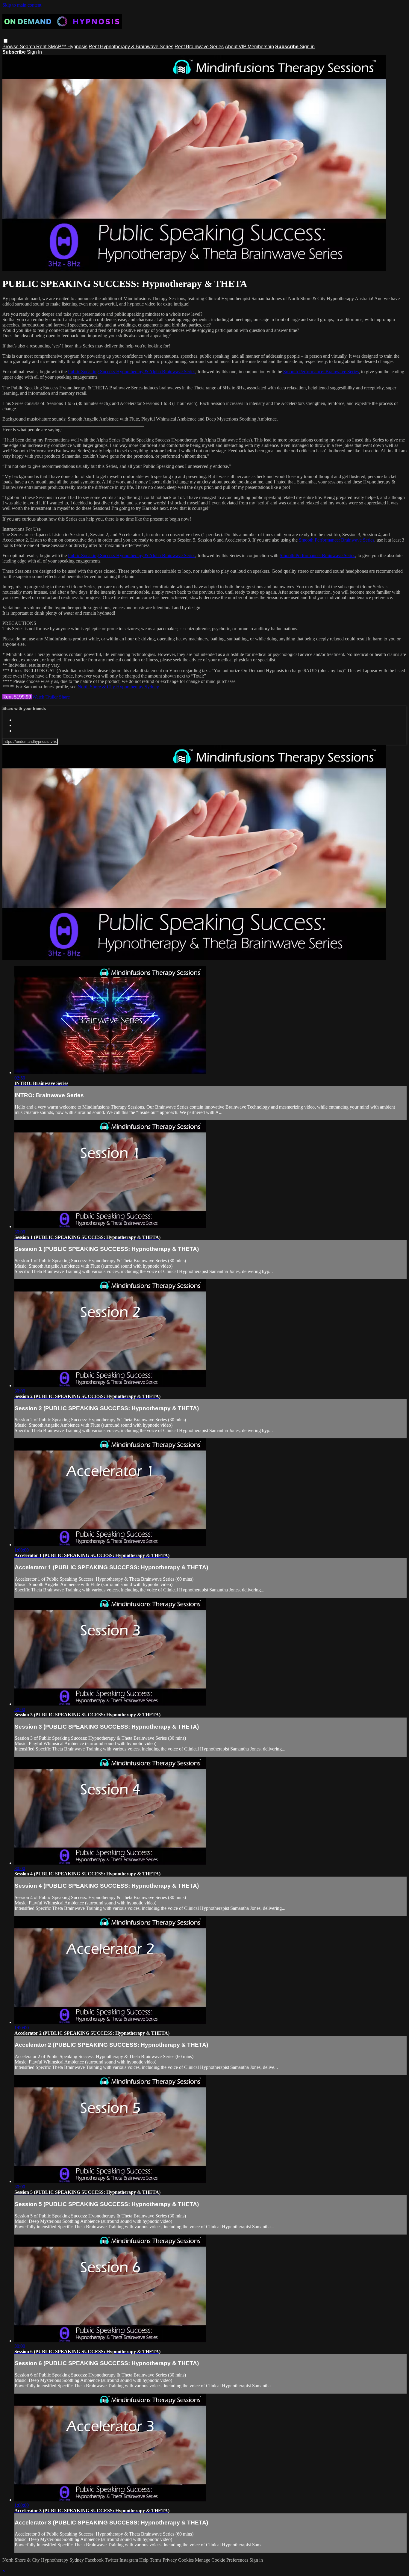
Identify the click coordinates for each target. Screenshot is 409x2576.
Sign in (307, 47)
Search (28, 47)
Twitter (112, 2560)
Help (144, 2560)
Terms (156, 2560)
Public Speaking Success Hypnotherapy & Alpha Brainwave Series (132, 372)
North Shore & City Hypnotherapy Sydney (118, 687)
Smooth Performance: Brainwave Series (321, 372)
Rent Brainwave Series (199, 47)
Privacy (170, 2560)
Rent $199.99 (17, 697)
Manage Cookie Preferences (222, 2560)
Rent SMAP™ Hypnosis (62, 47)
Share (64, 697)
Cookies (187, 2560)
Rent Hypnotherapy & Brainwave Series (131, 47)
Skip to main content (22, 5)
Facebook (94, 2560)
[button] (6, 41)
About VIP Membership (249, 47)
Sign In (34, 52)
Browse (11, 47)
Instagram (129, 2560)
